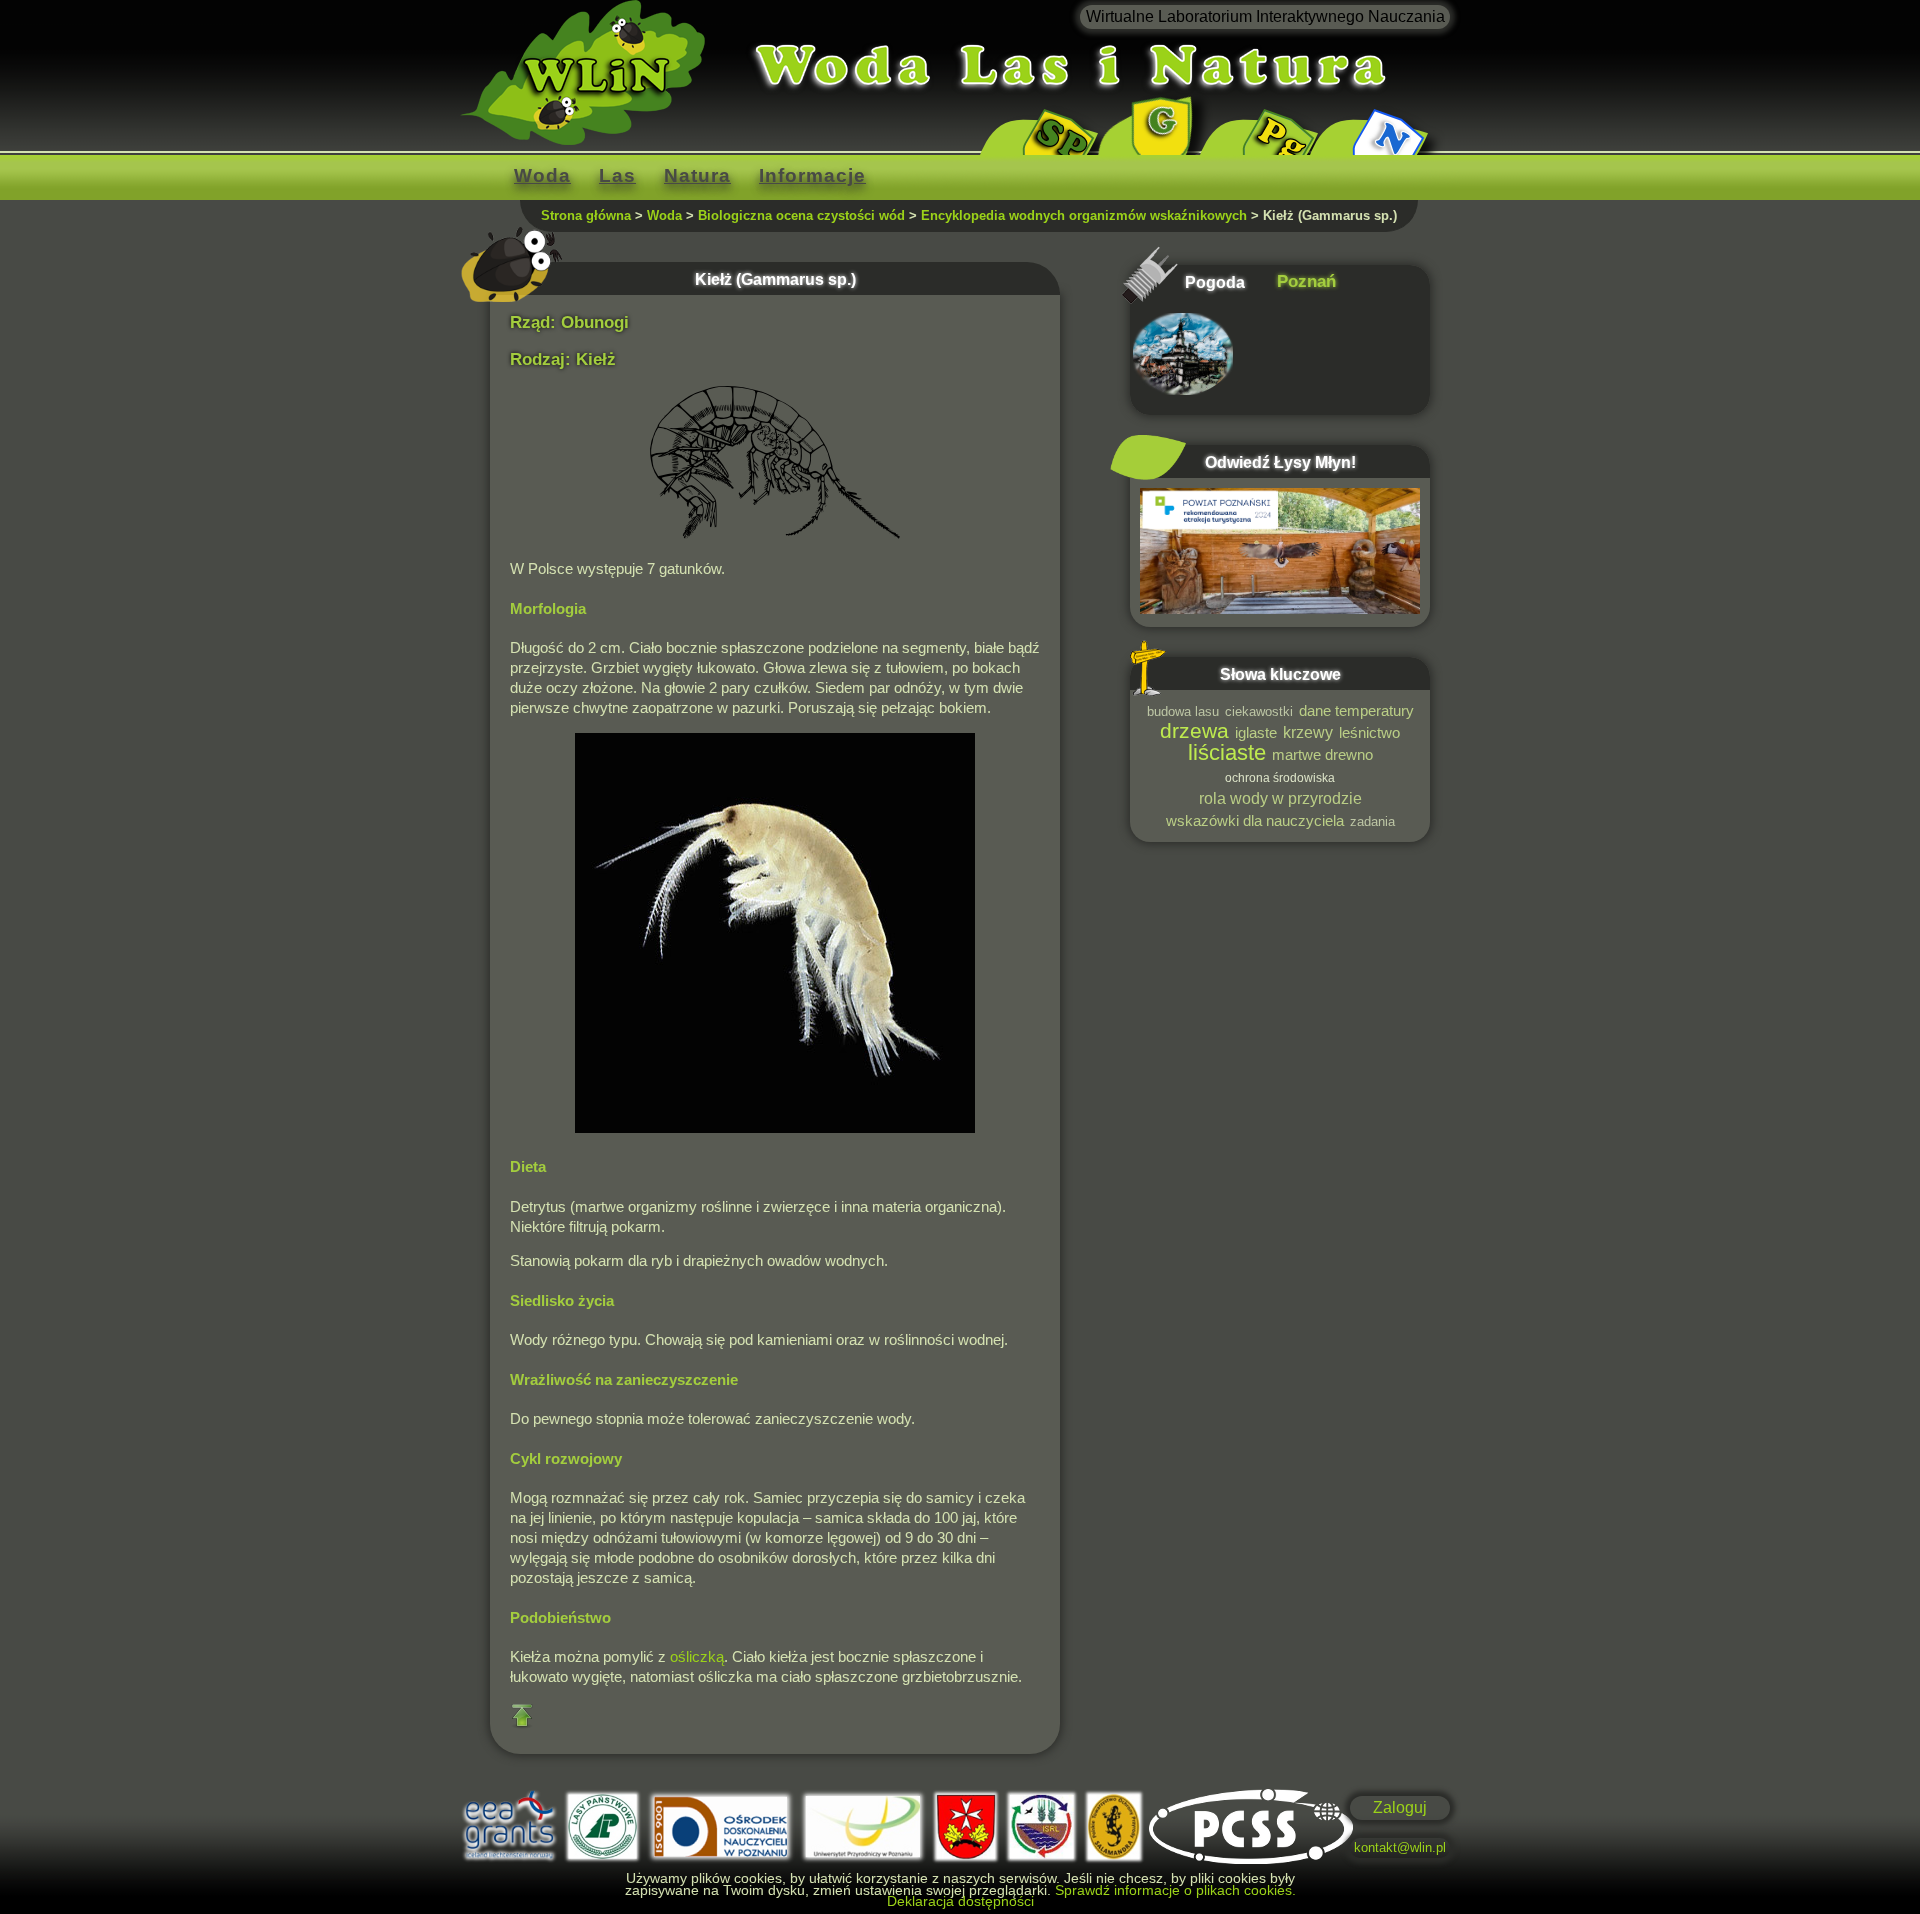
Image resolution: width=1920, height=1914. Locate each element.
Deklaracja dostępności (960, 1901)
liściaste (1227, 752)
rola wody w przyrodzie (1280, 798)
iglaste (1256, 733)
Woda (542, 175)
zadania (1372, 821)
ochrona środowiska (1280, 777)
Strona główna (586, 215)
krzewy (1308, 732)
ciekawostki (1259, 711)
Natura (697, 175)
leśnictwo (1369, 733)
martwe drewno (1322, 755)
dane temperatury (1356, 711)
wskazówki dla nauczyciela (1255, 821)
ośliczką (697, 1657)
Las (617, 175)
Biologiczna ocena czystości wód (801, 215)
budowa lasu (1183, 711)
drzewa (1194, 730)
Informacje (812, 175)
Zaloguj (1400, 1807)
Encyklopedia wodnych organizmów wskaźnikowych (1084, 215)
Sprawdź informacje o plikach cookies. (1175, 1890)
